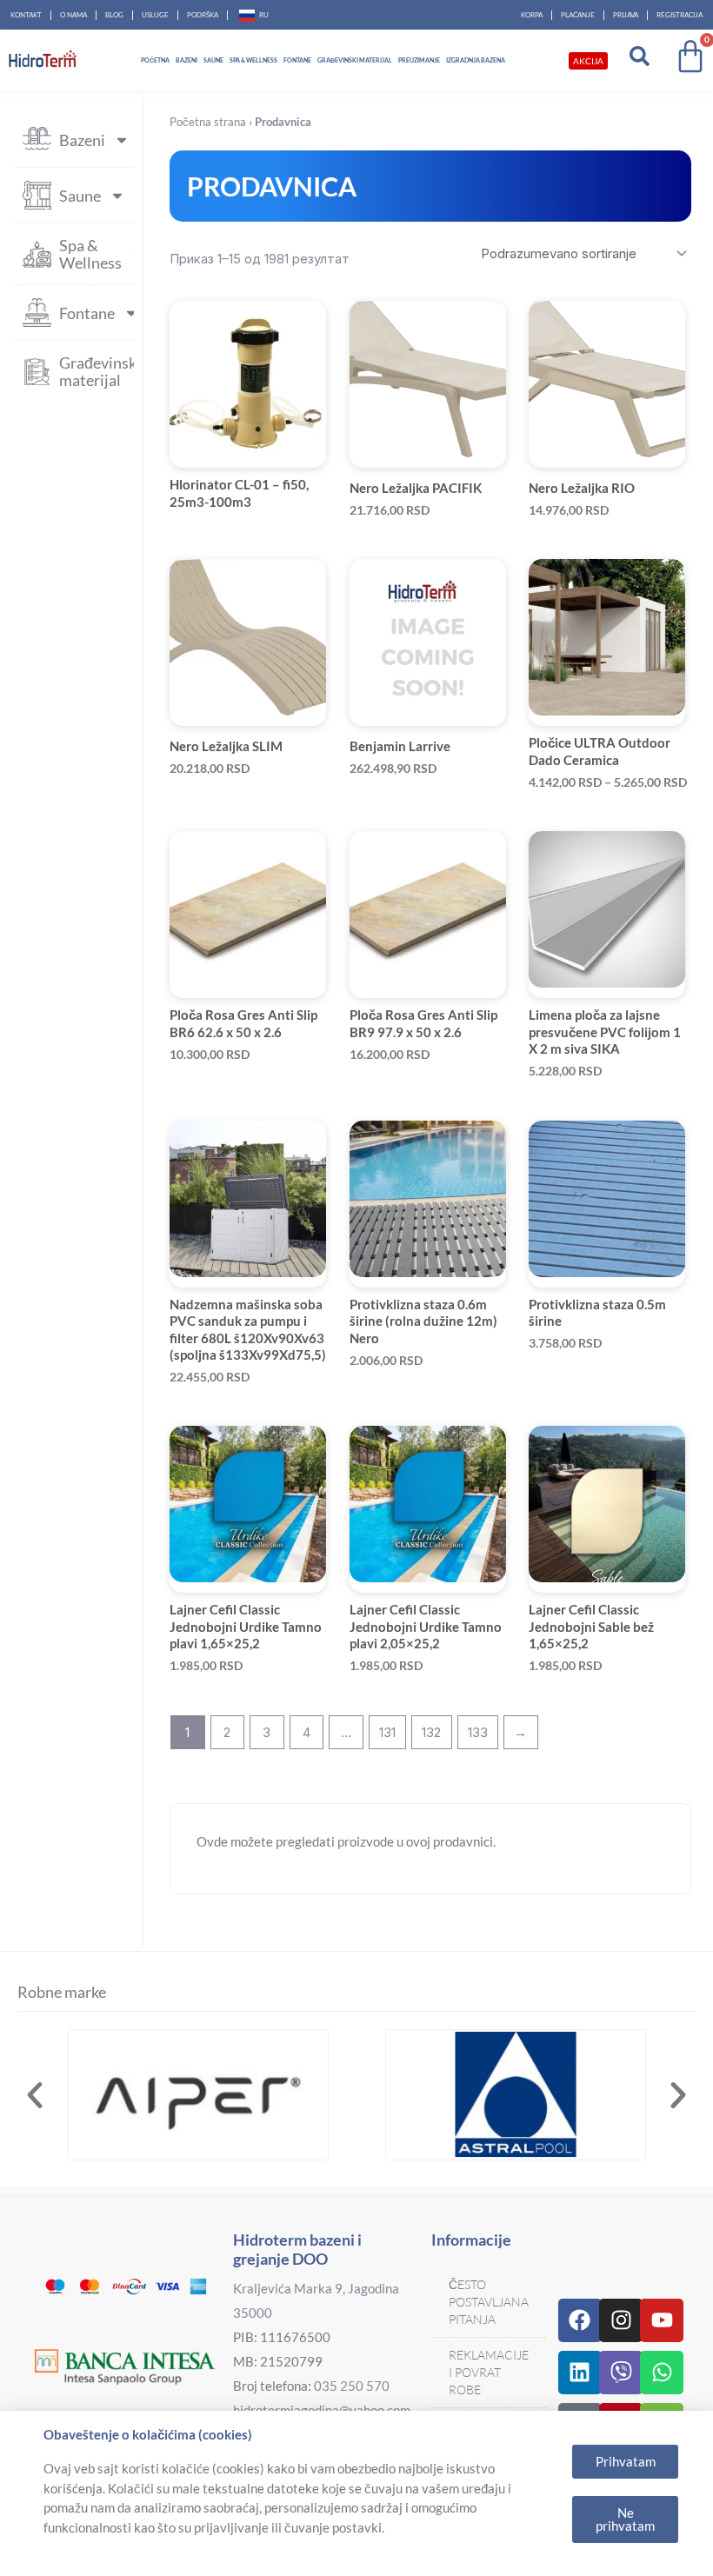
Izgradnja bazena (476, 60)
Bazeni (187, 60)
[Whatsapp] (662, 2373)
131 (387, 1732)
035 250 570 (352, 2386)
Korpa (532, 15)
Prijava (626, 15)
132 (431, 1732)
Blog (114, 15)
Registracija (680, 15)
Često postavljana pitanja (489, 2302)
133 (478, 1732)
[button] (35, 2095)
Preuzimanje (419, 60)
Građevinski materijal (355, 60)
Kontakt (26, 15)
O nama (73, 15)
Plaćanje (578, 15)
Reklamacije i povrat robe (489, 2372)
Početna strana (208, 122)
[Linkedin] (580, 2373)
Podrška (203, 15)
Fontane (297, 60)
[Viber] (621, 2373)
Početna (155, 60)
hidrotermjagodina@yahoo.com (322, 2410)
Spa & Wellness (253, 60)
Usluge (155, 15)
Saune (213, 60)
